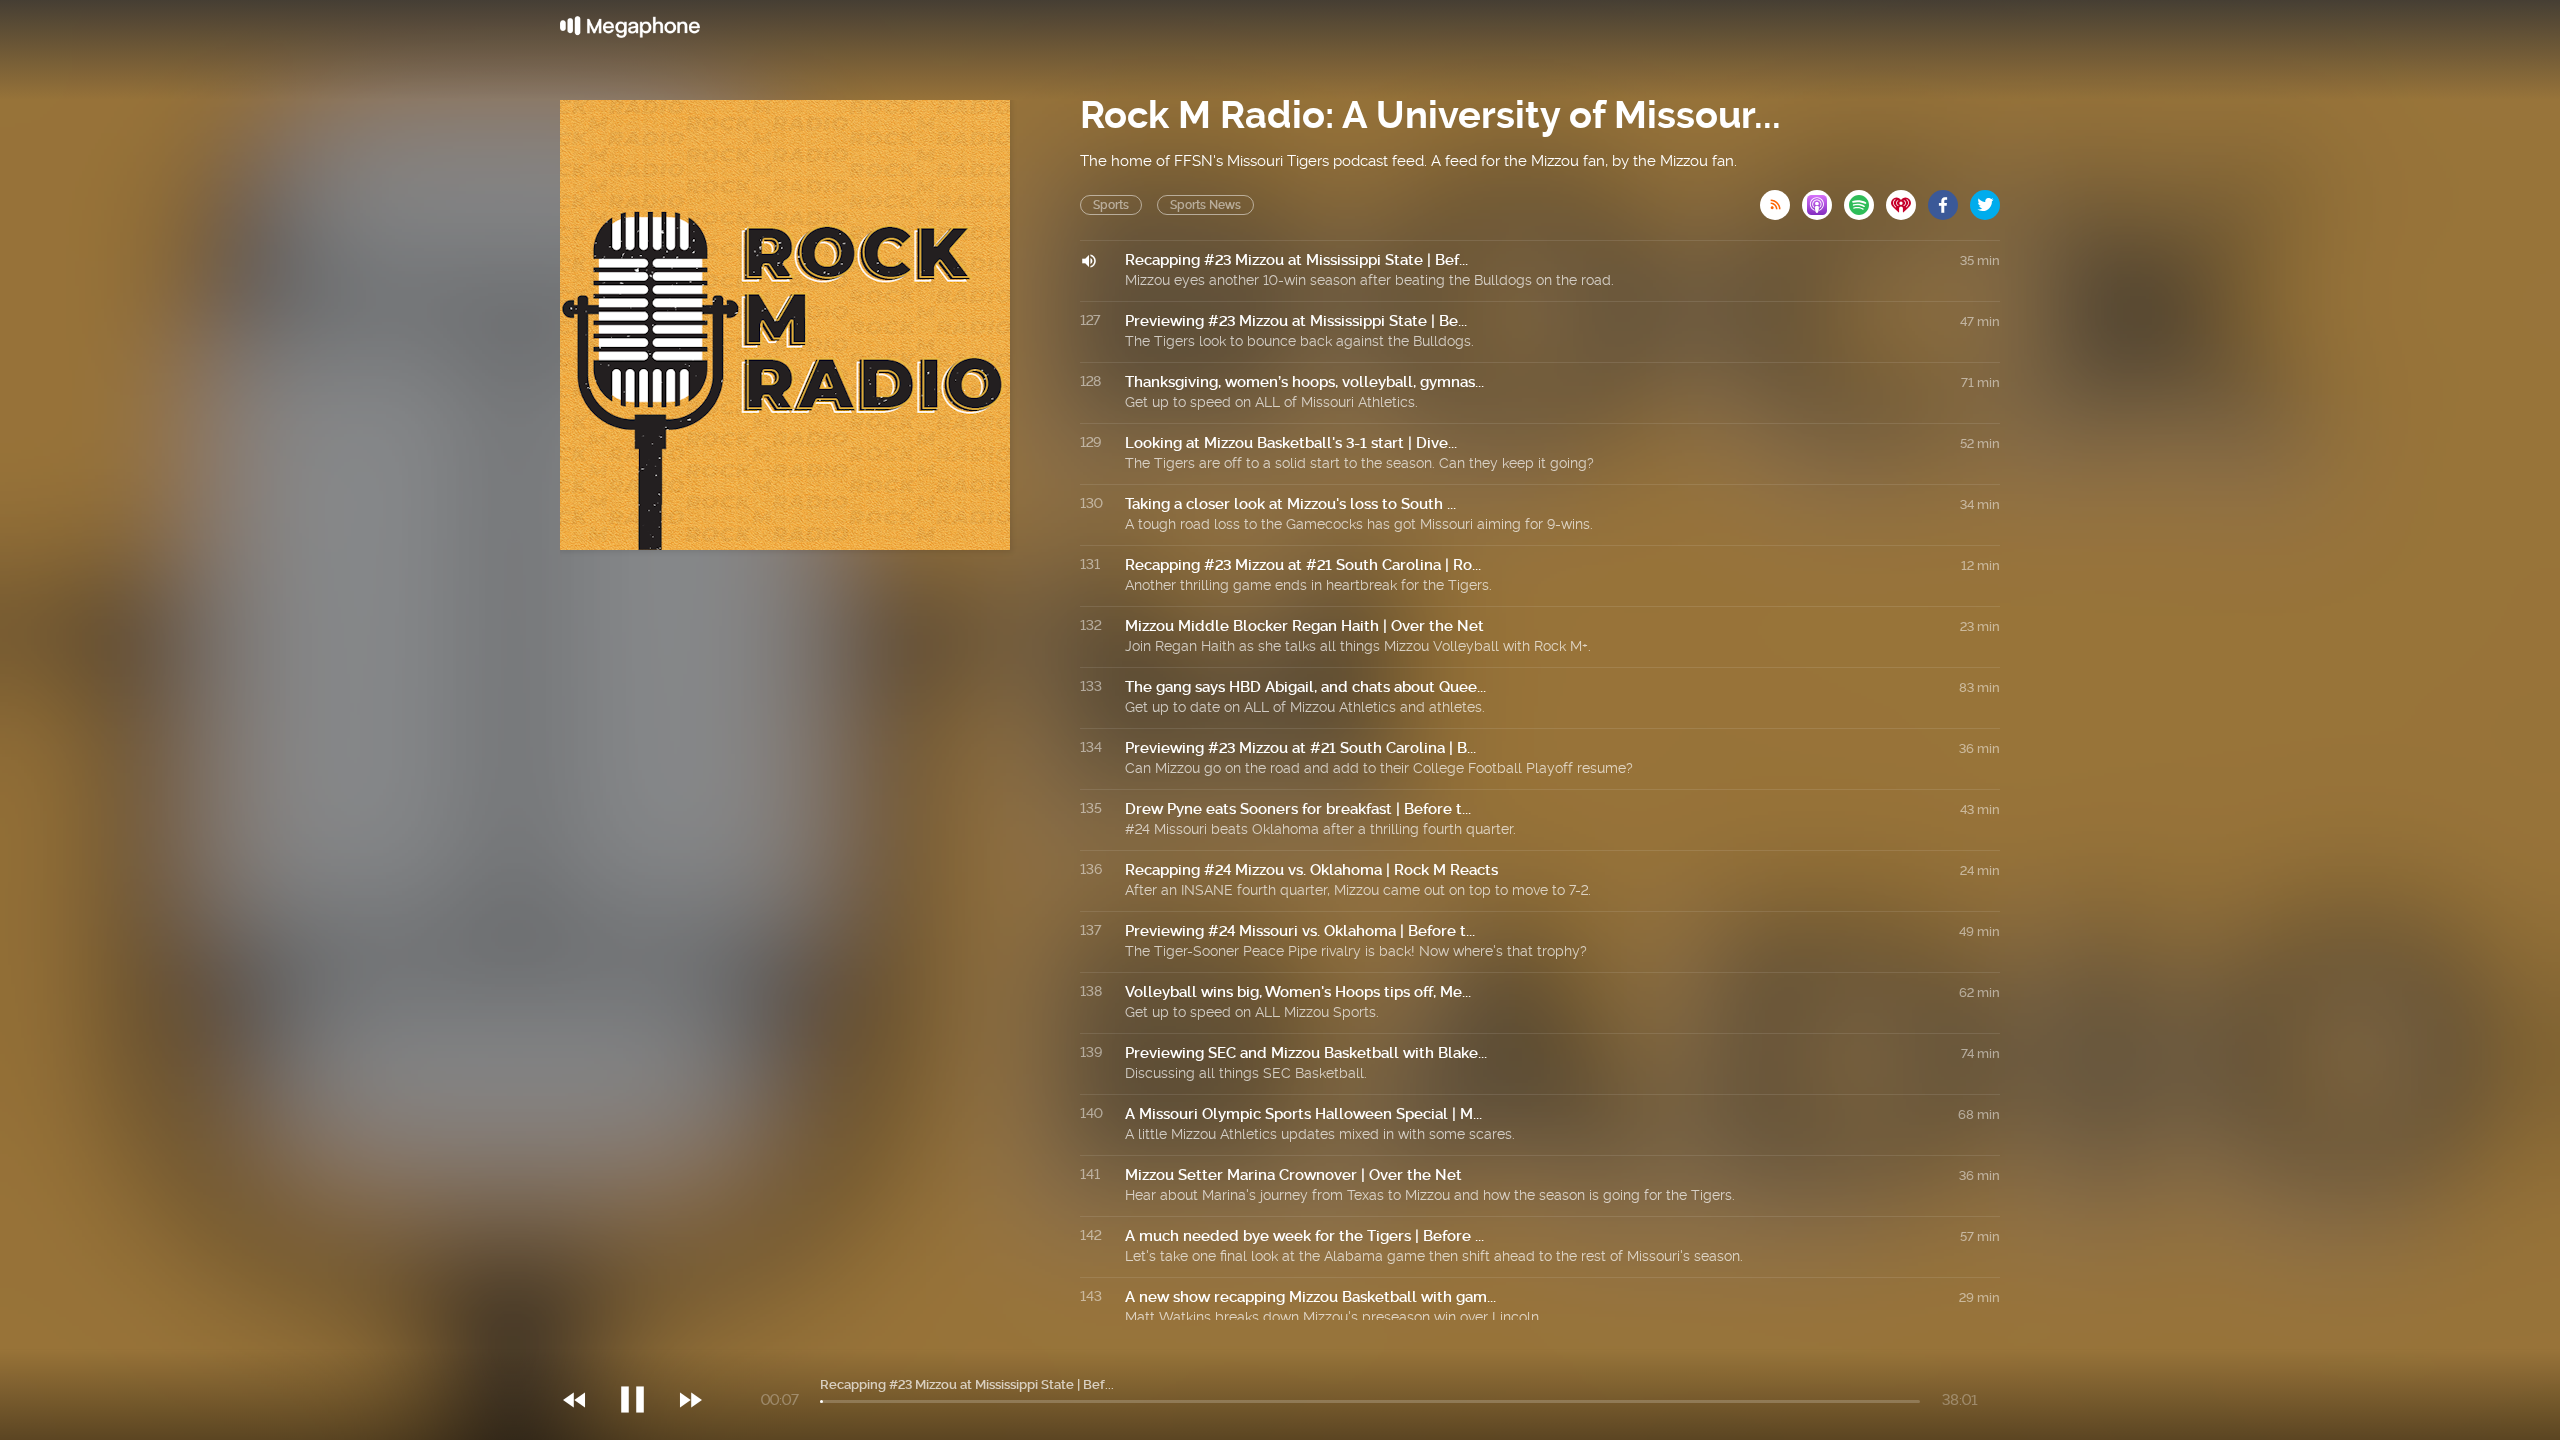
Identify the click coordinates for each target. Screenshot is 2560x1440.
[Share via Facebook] (1949, 199)
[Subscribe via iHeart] (1907, 199)
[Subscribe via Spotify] (1865, 199)
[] (642, 1359)
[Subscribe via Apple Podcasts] (1823, 199)
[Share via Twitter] (1985, 199)
